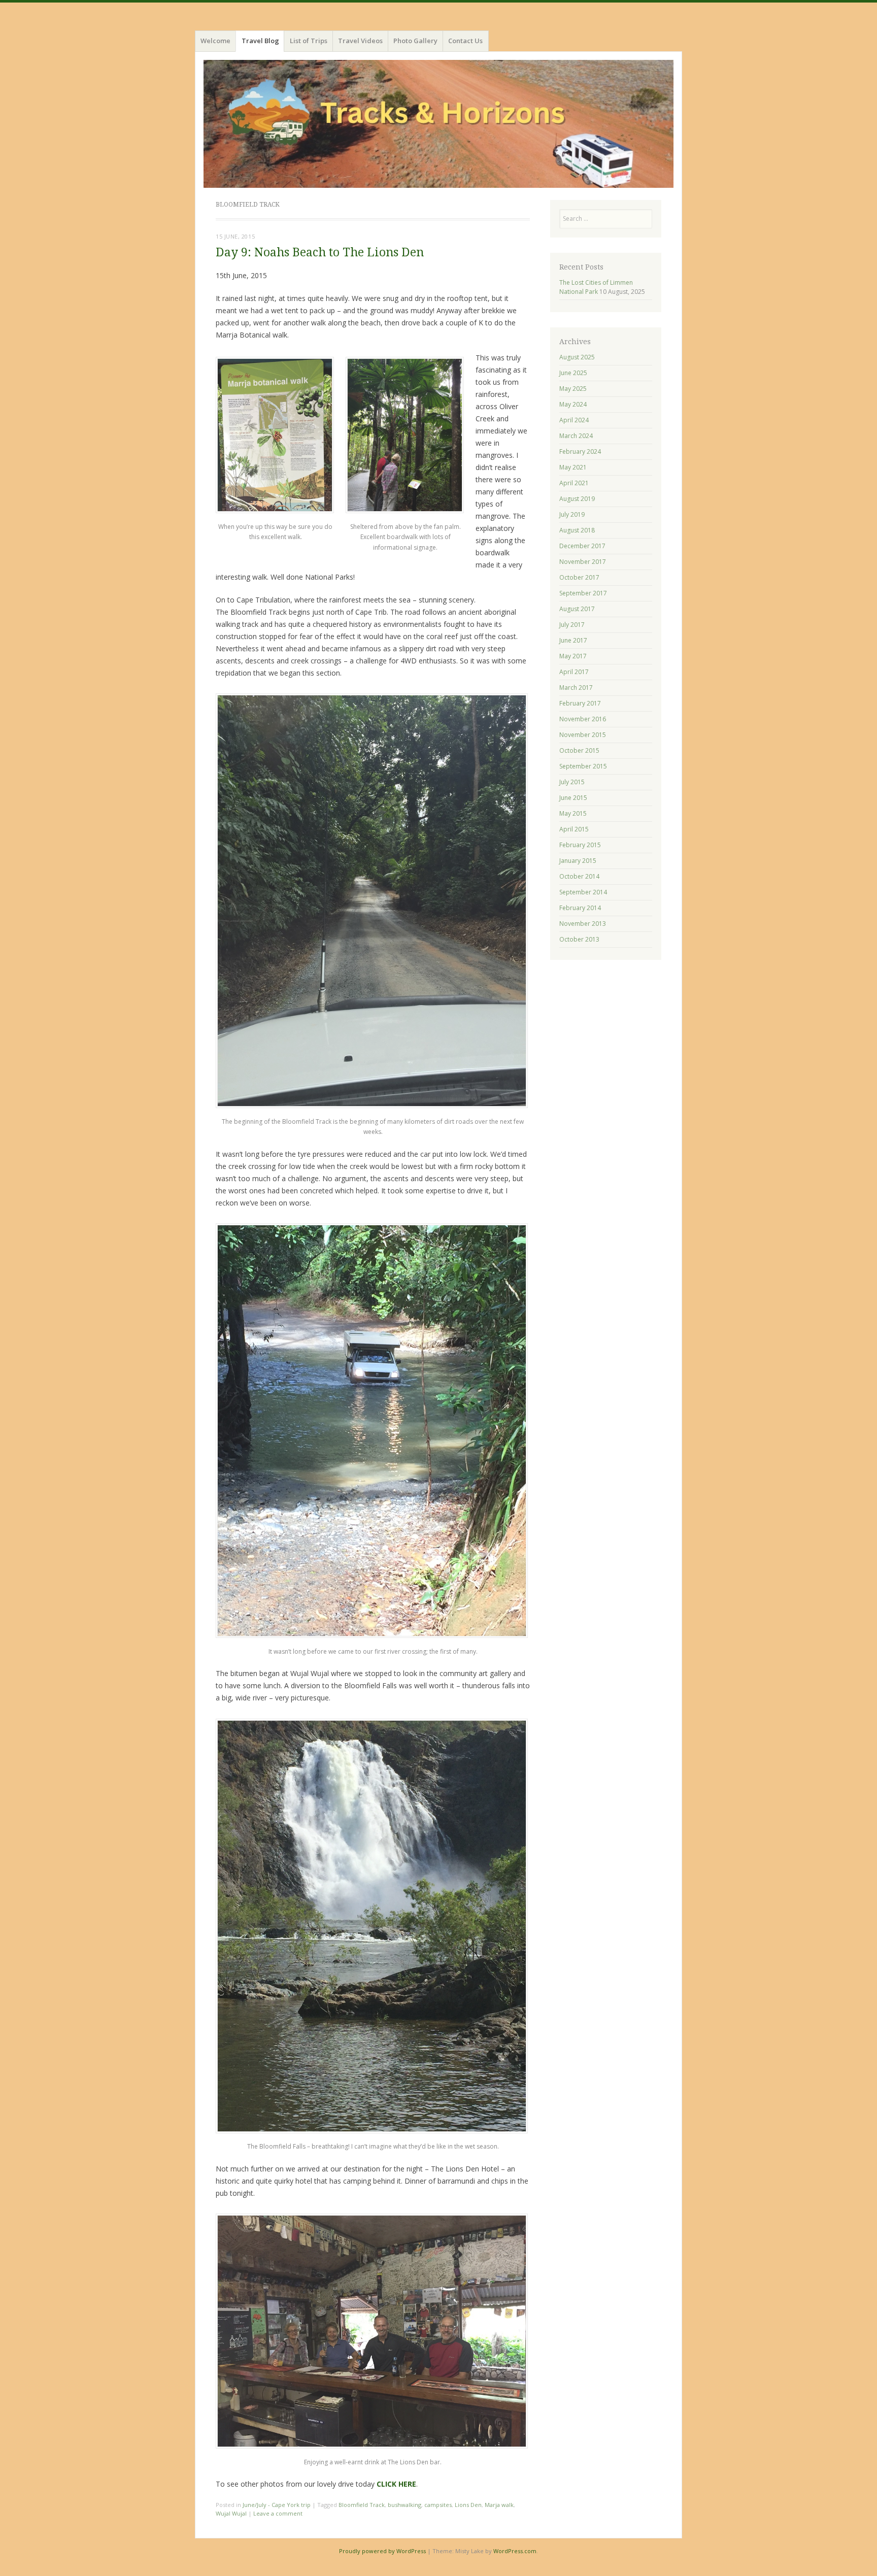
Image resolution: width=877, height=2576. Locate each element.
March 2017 (576, 688)
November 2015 (583, 735)
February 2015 (580, 845)
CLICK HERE (396, 2484)
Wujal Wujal (231, 2513)
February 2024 (580, 451)
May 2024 (573, 404)
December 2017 (582, 546)
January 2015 (578, 861)
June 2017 (573, 640)
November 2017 (583, 562)
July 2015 (572, 782)
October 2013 (579, 939)
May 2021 (573, 467)
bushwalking (404, 2505)
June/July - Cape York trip (277, 2505)
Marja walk (499, 2505)
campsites (438, 2505)
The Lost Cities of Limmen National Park (596, 287)
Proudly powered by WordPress (382, 2551)
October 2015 (579, 750)
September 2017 (583, 593)
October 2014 (579, 876)
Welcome (215, 41)
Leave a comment (278, 2513)
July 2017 (572, 625)
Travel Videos (360, 41)
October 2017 (579, 577)
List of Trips (309, 41)
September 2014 (583, 892)
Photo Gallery (415, 41)
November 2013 (583, 924)
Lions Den (468, 2505)
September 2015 (583, 766)
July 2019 (572, 514)
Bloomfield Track (362, 2505)
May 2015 (573, 813)
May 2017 (573, 656)
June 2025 (573, 373)
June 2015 (573, 798)
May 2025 (573, 389)
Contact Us (465, 41)
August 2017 (577, 609)
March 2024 (576, 436)
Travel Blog (260, 41)
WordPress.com (515, 2551)
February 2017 (580, 703)
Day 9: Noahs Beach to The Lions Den (320, 253)
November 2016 (583, 719)
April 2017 (574, 672)
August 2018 (577, 530)
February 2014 (580, 908)
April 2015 (574, 829)
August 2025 (577, 357)
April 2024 (574, 420)
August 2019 (577, 499)
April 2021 (574, 483)
